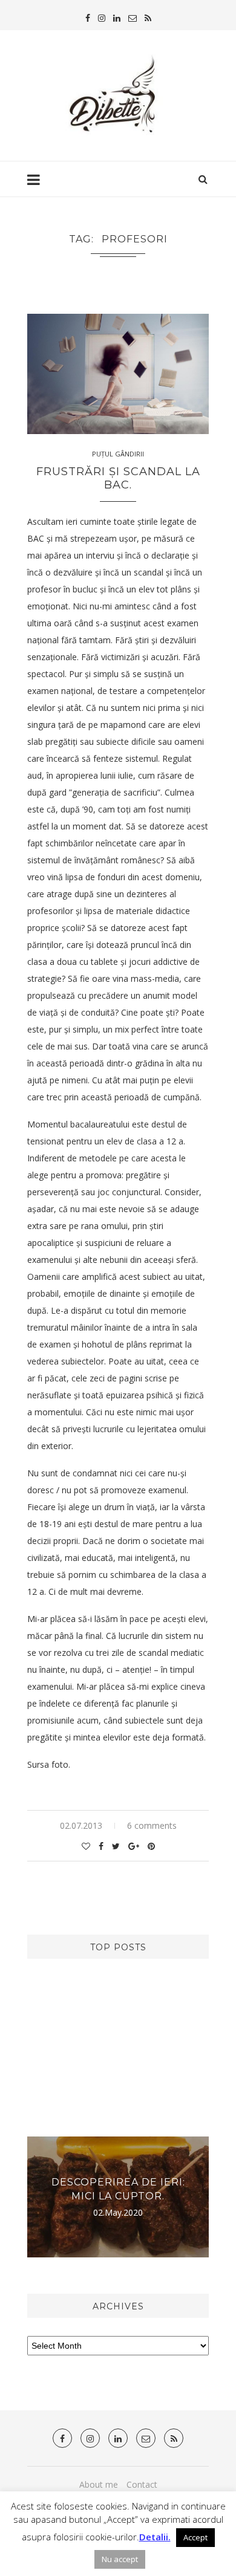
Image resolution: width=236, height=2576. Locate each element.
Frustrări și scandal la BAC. (118, 478)
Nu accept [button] (120, 2559)
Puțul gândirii (118, 454)
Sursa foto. (49, 1764)
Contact (142, 2484)
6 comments (152, 1825)
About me (99, 2484)
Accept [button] (195, 2537)
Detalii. (155, 2537)
